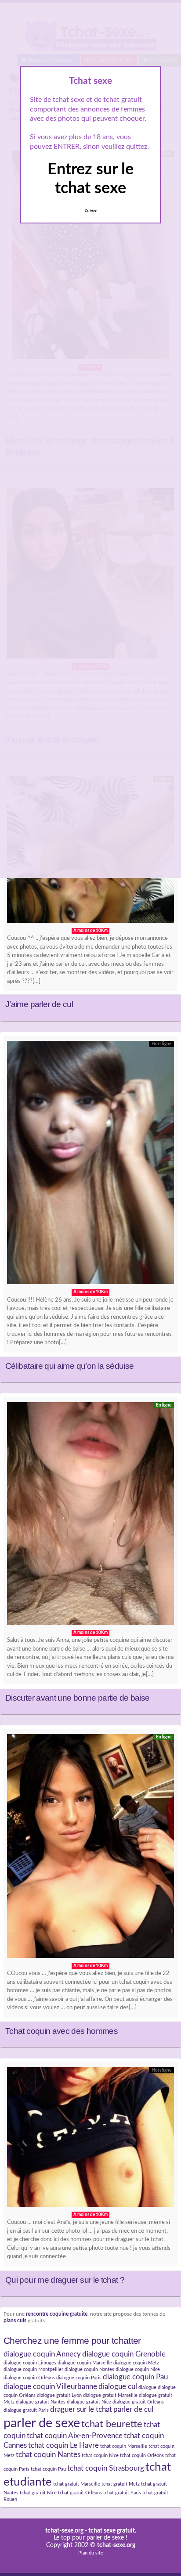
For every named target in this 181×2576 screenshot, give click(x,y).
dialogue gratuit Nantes (41, 2402)
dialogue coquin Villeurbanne (50, 2387)
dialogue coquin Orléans (29, 2378)
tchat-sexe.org (64, 2531)
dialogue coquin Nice (138, 2369)
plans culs (15, 2321)
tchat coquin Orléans (142, 2455)
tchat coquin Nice (100, 2455)
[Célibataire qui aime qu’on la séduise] (90, 1165)
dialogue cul (118, 2387)
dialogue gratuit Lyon (59, 2395)
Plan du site (91, 2553)
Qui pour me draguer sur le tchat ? (65, 2280)
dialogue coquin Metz (136, 2363)
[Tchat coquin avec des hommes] (90, 1848)
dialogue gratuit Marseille (110, 2395)
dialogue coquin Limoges (30, 2363)
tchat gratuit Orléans (80, 2493)
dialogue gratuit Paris (26, 2410)
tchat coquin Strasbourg (106, 2468)
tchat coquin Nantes (48, 2455)
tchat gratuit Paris (122, 2493)
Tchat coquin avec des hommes (62, 2031)
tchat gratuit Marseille (77, 2484)
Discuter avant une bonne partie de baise (77, 1698)
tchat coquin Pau (48, 2469)
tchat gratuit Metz (121, 2484)
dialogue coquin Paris (79, 2378)
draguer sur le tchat (81, 2410)
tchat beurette (112, 2424)
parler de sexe (42, 2423)
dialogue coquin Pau (135, 2377)
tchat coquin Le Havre (63, 2446)
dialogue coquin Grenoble (124, 2354)
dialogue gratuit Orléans (138, 2402)
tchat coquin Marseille (124, 2446)
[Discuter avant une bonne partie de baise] (90, 1516)
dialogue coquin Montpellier (33, 2369)
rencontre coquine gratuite (57, 2314)
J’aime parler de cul (39, 1004)
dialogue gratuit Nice (89, 2402)
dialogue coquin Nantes (89, 2369)
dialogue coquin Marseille (85, 2363)
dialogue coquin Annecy (42, 2354)
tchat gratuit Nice (38, 2493)
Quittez (91, 211)
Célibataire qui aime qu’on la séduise (69, 1366)
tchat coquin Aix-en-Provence (75, 2436)
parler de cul (133, 2410)
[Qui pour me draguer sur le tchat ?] (90, 2139)
